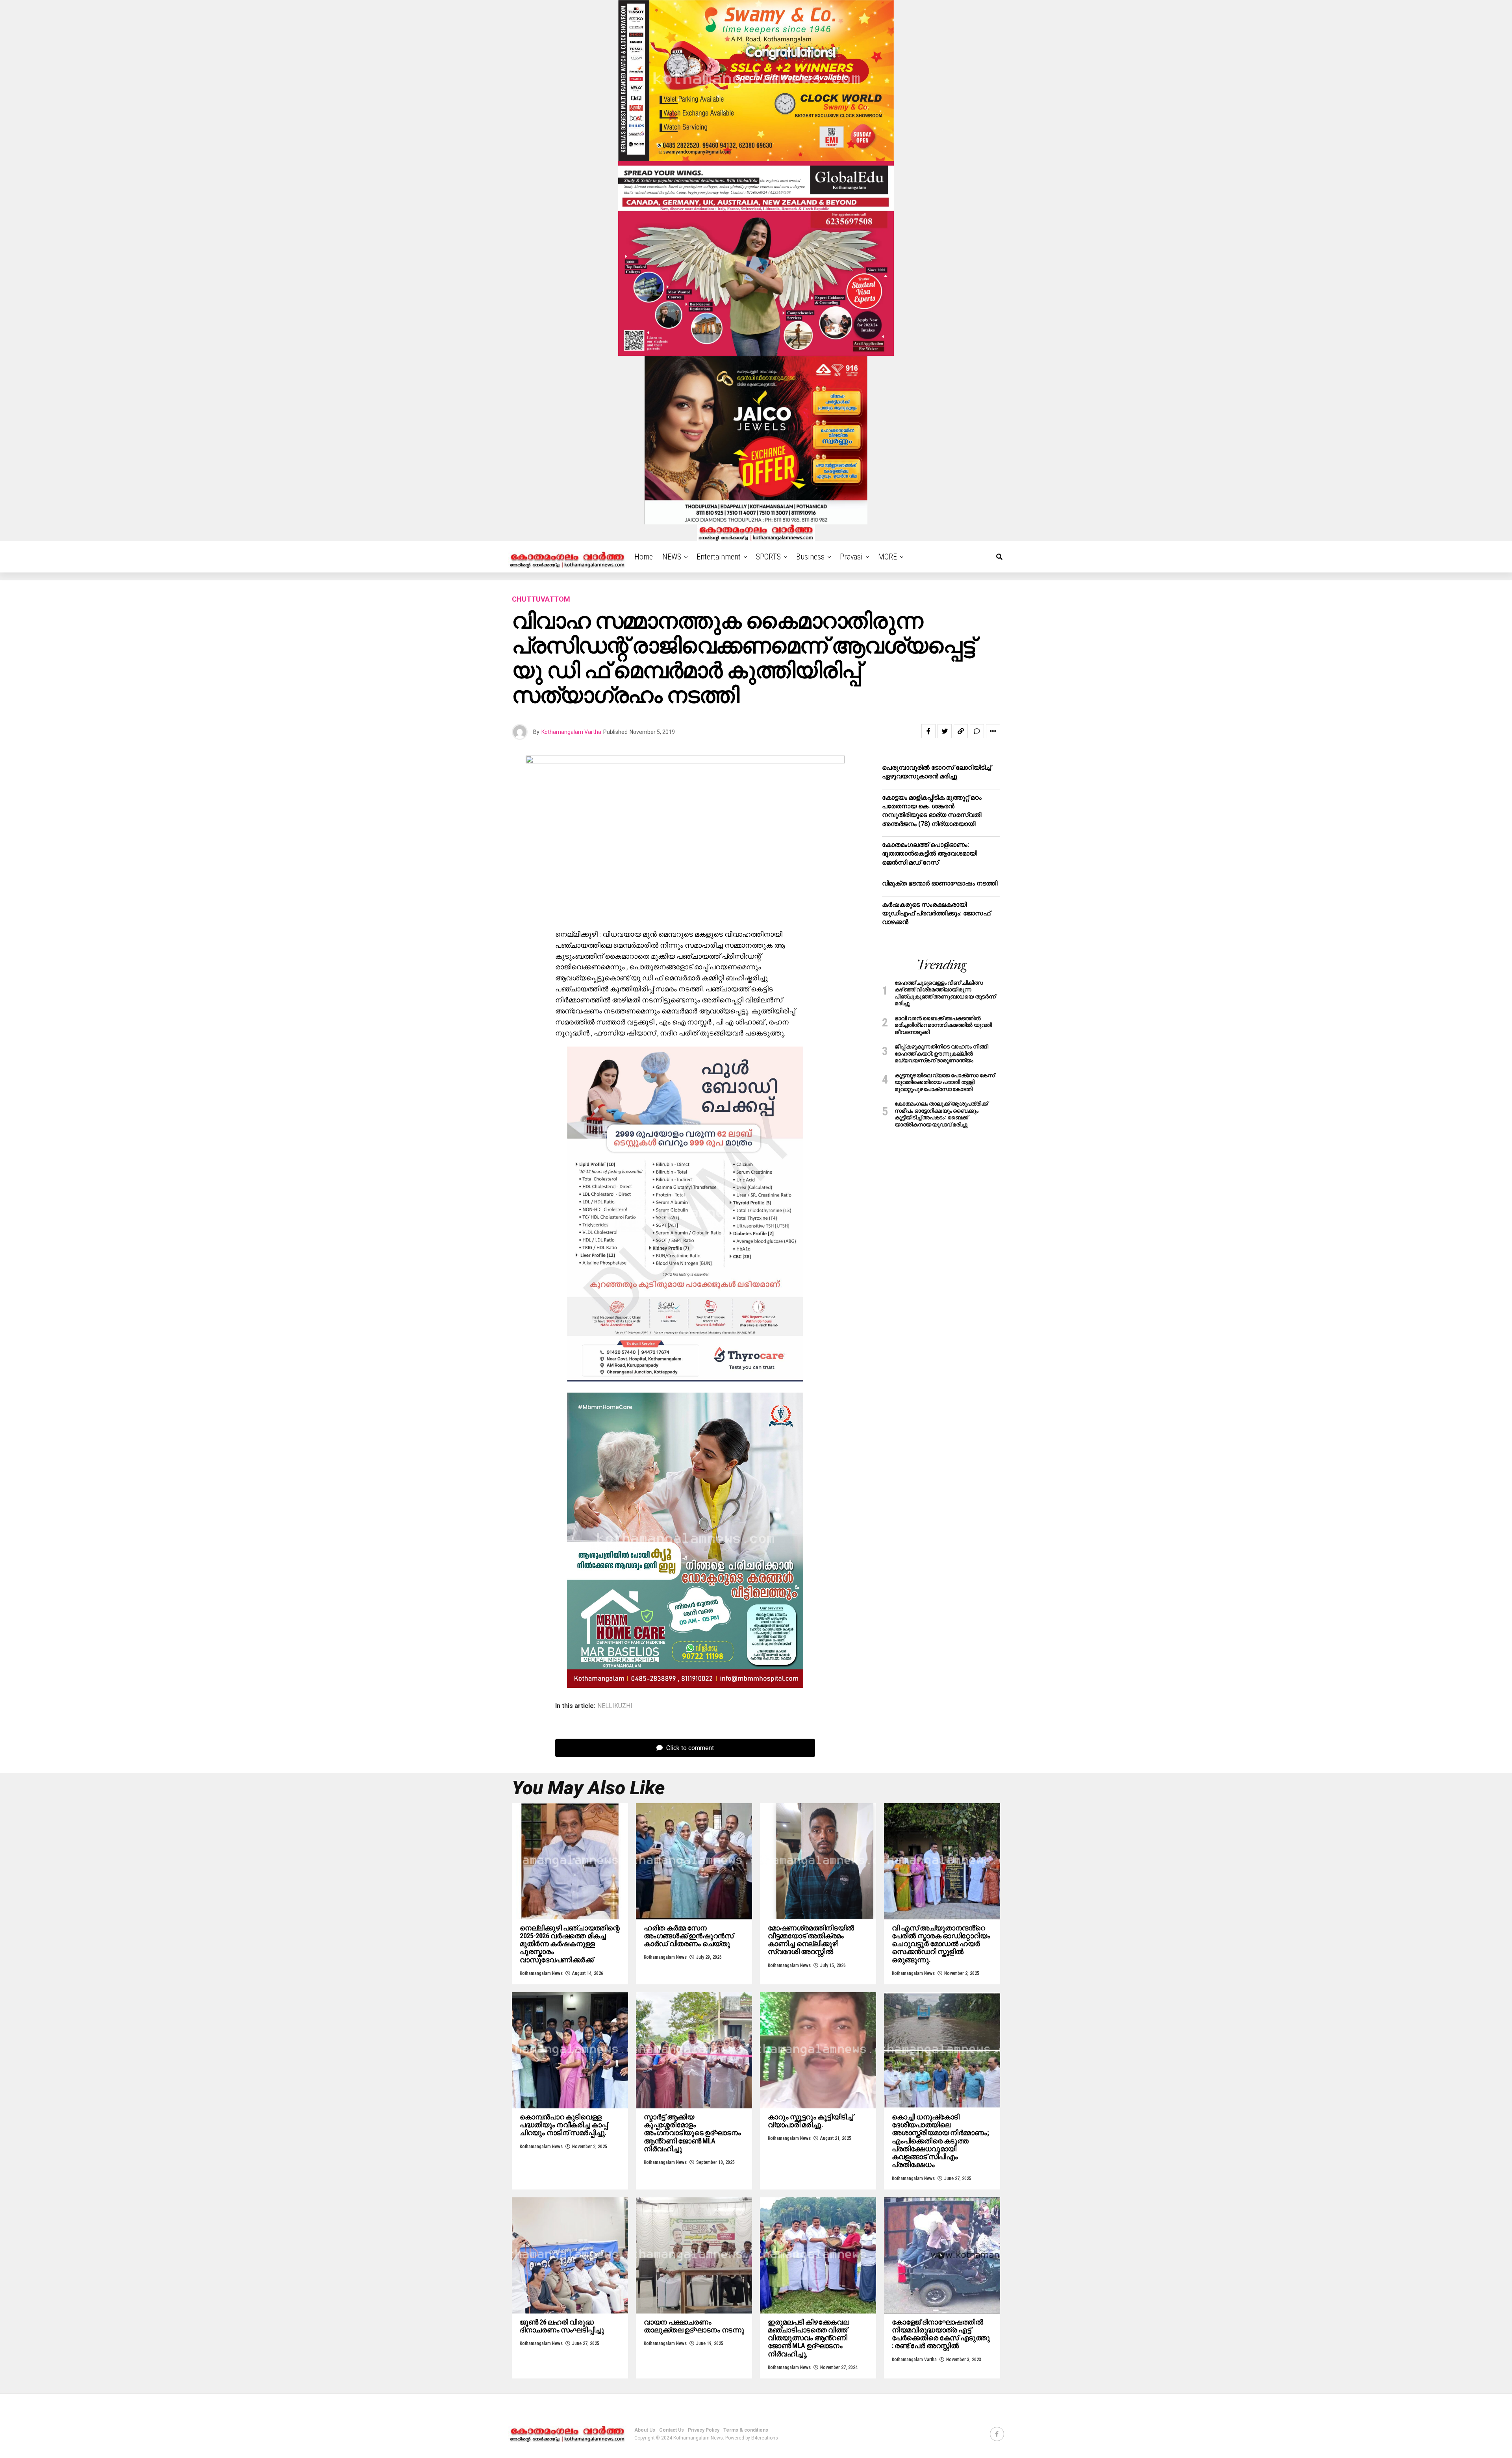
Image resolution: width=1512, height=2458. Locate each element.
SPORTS (768, 557)
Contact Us (672, 2430)
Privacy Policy (704, 2430)
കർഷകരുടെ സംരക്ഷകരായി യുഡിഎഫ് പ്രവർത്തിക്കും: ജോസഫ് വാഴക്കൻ (936, 913)
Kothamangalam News (541, 1973)
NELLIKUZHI (615, 1706)
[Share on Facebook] (928, 731)
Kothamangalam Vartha (571, 732)
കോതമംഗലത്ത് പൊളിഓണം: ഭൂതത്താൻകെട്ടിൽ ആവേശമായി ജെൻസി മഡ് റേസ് (929, 854)
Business (810, 557)
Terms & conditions (746, 2430)
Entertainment (719, 557)
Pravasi (851, 557)
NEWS (672, 557)
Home (644, 557)
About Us (645, 2430)
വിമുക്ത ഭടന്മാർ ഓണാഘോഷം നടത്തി (940, 883)
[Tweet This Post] (945, 731)
